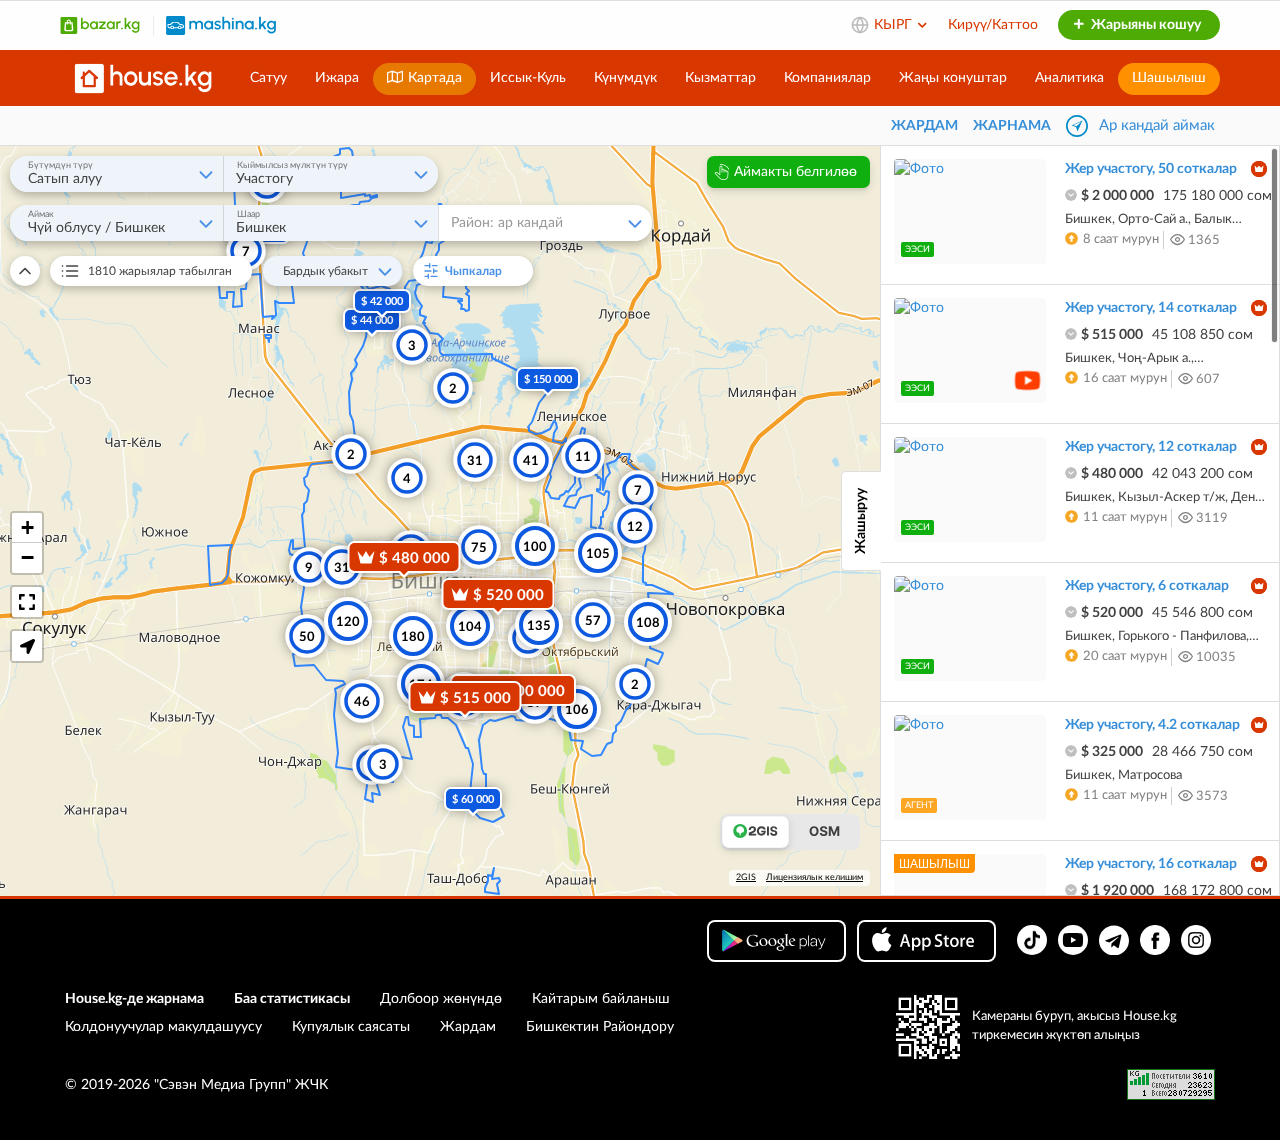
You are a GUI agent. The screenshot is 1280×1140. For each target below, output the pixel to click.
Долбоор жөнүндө (441, 999)
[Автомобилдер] (221, 25)
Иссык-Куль (528, 78)
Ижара (337, 78)
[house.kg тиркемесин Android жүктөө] (776, 941)
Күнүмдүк (625, 78)
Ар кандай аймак (1157, 125)
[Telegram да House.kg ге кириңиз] (1114, 940)
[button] (27, 528)
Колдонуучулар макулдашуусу (163, 1027)
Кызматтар (720, 78)
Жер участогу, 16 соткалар (1151, 864)
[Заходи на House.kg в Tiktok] (1032, 940)
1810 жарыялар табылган (160, 271)
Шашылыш (1169, 78)
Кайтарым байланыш (601, 999)
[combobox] (117, 174)
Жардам (468, 1027)
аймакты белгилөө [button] (795, 172)
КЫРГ (895, 25)
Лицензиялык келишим (814, 877)
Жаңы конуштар (953, 78)
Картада (433, 78)
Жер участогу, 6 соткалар (1147, 586)
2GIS (746, 877)
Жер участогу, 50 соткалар (1151, 169)
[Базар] (100, 25)
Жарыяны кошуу (1144, 25)
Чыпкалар (482, 271)
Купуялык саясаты (351, 1027)
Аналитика (1069, 78)
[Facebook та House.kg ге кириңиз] (1155, 940)
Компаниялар (827, 78)
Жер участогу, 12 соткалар (1151, 447)
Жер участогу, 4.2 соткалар (1152, 725)
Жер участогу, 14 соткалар (1151, 308)
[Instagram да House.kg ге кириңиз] (1196, 940)
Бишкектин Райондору (600, 1027)
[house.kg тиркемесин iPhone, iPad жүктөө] (926, 941)
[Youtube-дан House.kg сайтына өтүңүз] (1073, 940)
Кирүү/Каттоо (993, 25)
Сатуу (268, 78)
